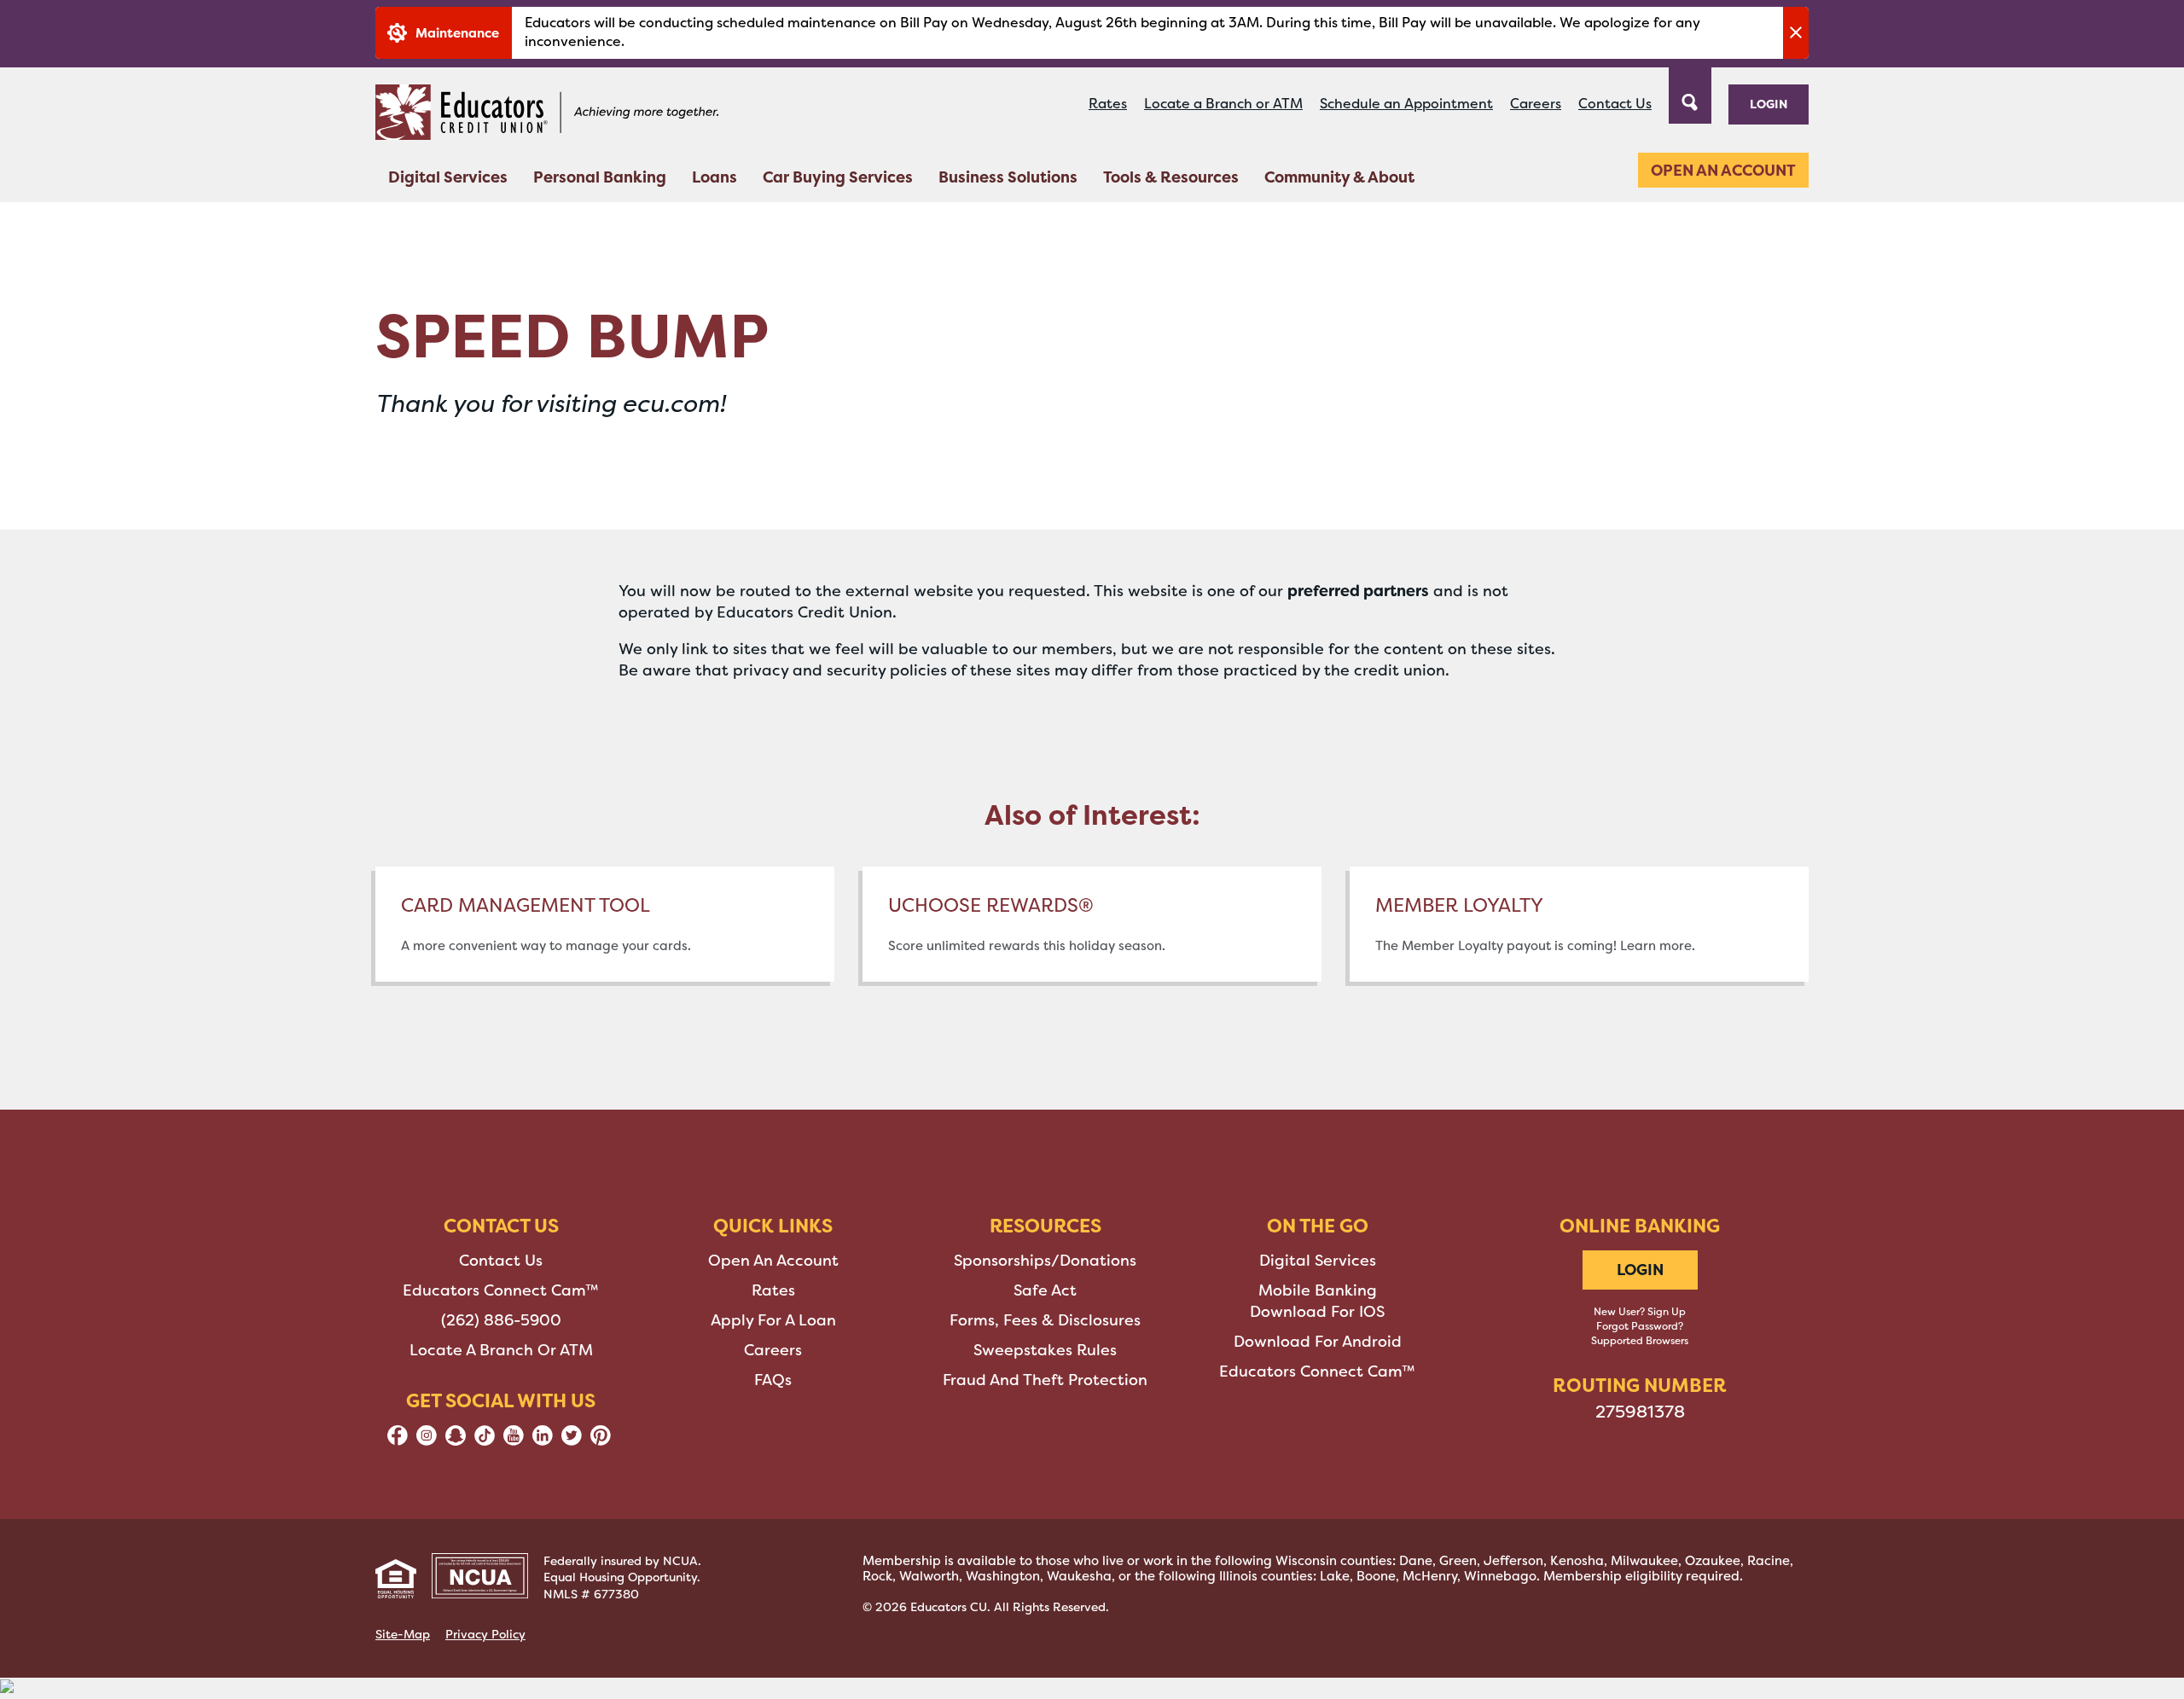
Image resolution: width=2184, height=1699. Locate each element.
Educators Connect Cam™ (501, 1290)
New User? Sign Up (1640, 1312)
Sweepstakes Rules (1045, 1350)
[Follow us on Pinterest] (601, 1441)
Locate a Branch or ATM (1223, 104)
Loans (714, 177)
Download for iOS (1317, 1312)
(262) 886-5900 (501, 1320)
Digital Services (448, 177)
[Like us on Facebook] (398, 1441)
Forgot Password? (1640, 1326)
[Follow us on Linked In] (543, 1441)
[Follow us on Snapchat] (456, 1441)
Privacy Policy (485, 1634)
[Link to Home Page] (547, 115)
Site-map (403, 1634)
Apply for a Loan (773, 1320)
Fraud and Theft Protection (1045, 1380)
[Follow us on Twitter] (572, 1441)
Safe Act (1045, 1290)
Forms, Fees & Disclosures (1045, 1320)
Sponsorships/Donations (1045, 1261)
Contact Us (1615, 104)
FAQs (773, 1380)
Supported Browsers (1640, 1341)
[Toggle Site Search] (1690, 94)
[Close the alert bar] (1796, 33)
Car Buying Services (838, 177)
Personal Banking (600, 177)
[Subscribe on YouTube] (514, 1441)
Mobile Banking (1318, 1290)
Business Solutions (1008, 177)
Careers (1536, 104)
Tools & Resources (1171, 177)
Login (1769, 104)
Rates (1108, 104)
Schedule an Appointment (1406, 104)
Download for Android (1318, 1342)
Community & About (1339, 177)
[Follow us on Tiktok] (485, 1441)
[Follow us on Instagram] (427, 1441)
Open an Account (1723, 170)
